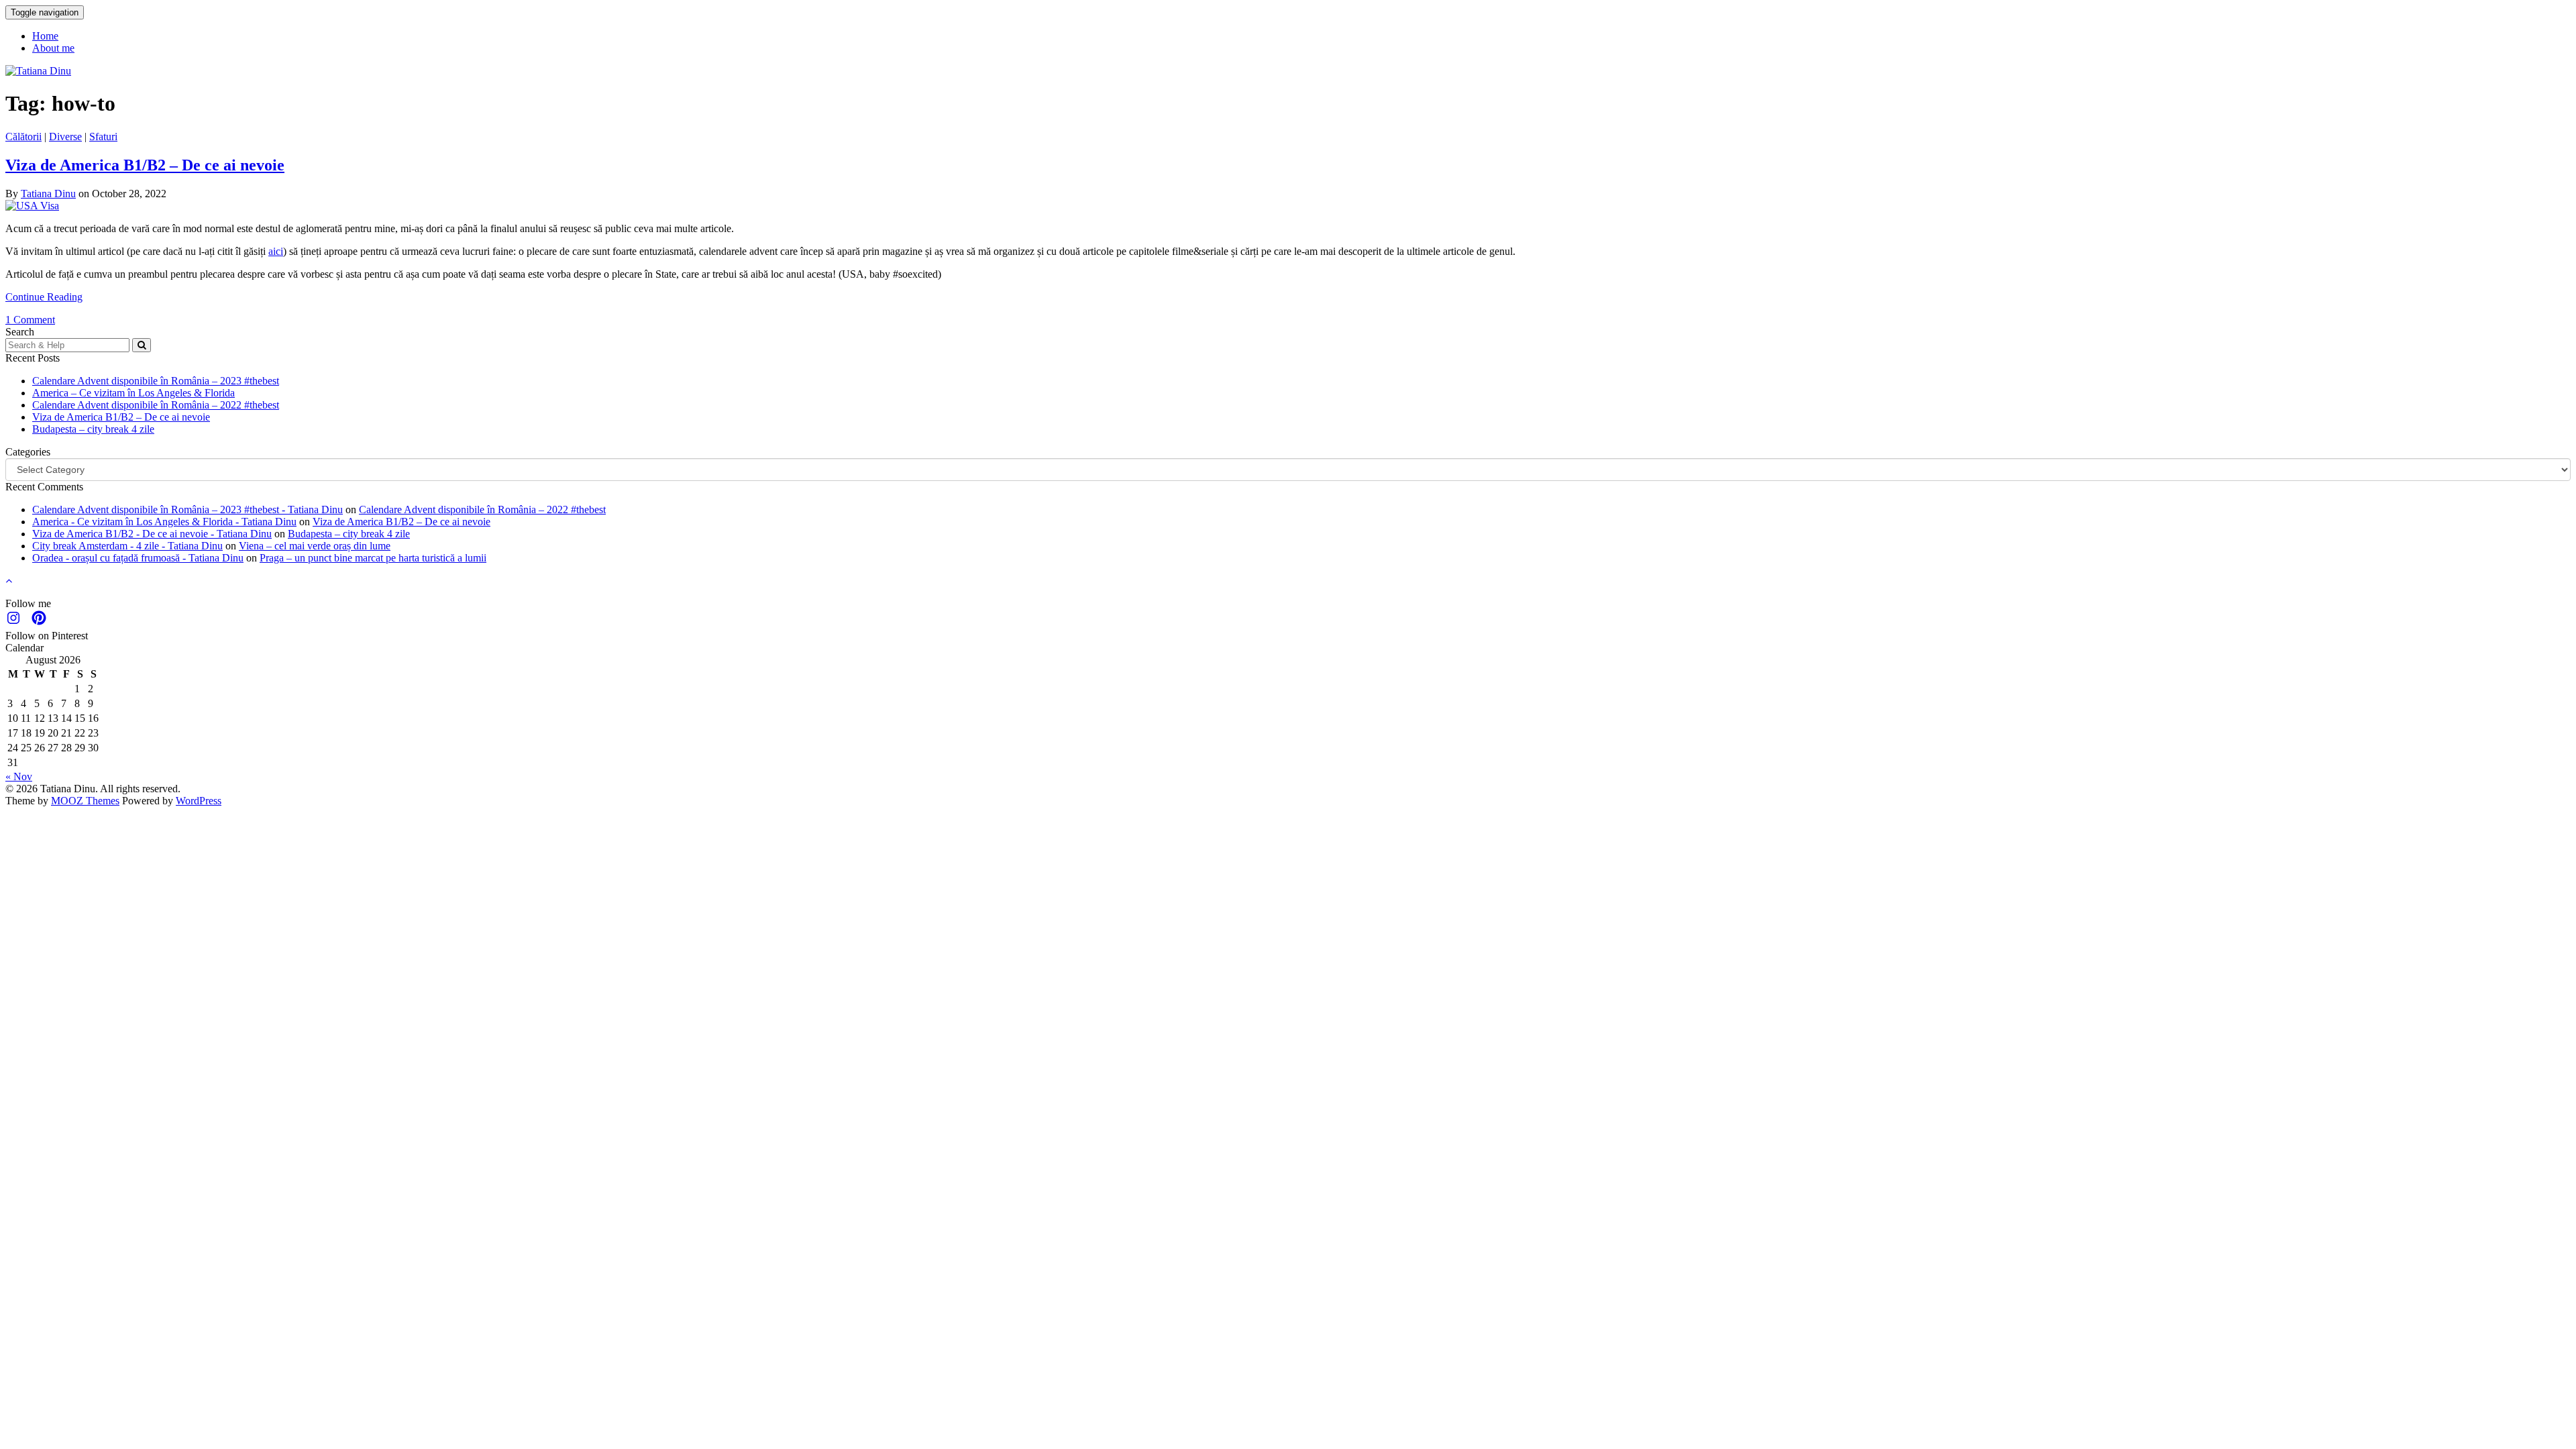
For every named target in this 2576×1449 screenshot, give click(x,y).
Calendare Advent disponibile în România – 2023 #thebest (156, 381)
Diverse (65, 137)
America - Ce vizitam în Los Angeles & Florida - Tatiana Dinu (164, 522)
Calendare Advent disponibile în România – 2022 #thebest (156, 405)
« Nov (19, 776)
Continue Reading (44, 297)
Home (45, 36)
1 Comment (30, 320)
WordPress (199, 801)
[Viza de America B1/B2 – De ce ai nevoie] (32, 206)
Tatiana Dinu (48, 194)
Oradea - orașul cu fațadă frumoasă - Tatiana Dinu (138, 558)
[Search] (142, 345)
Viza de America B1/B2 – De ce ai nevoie (145, 165)
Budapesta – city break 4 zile (93, 429)
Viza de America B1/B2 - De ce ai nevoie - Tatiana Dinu (152, 534)
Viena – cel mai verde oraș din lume (315, 546)
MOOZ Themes (85, 801)
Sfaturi (103, 137)
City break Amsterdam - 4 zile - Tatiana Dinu (127, 546)
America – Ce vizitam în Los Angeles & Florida (133, 393)
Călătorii (23, 137)
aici (276, 251)
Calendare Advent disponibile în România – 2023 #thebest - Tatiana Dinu (187, 509)
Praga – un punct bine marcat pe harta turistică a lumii (373, 558)
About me (53, 48)
